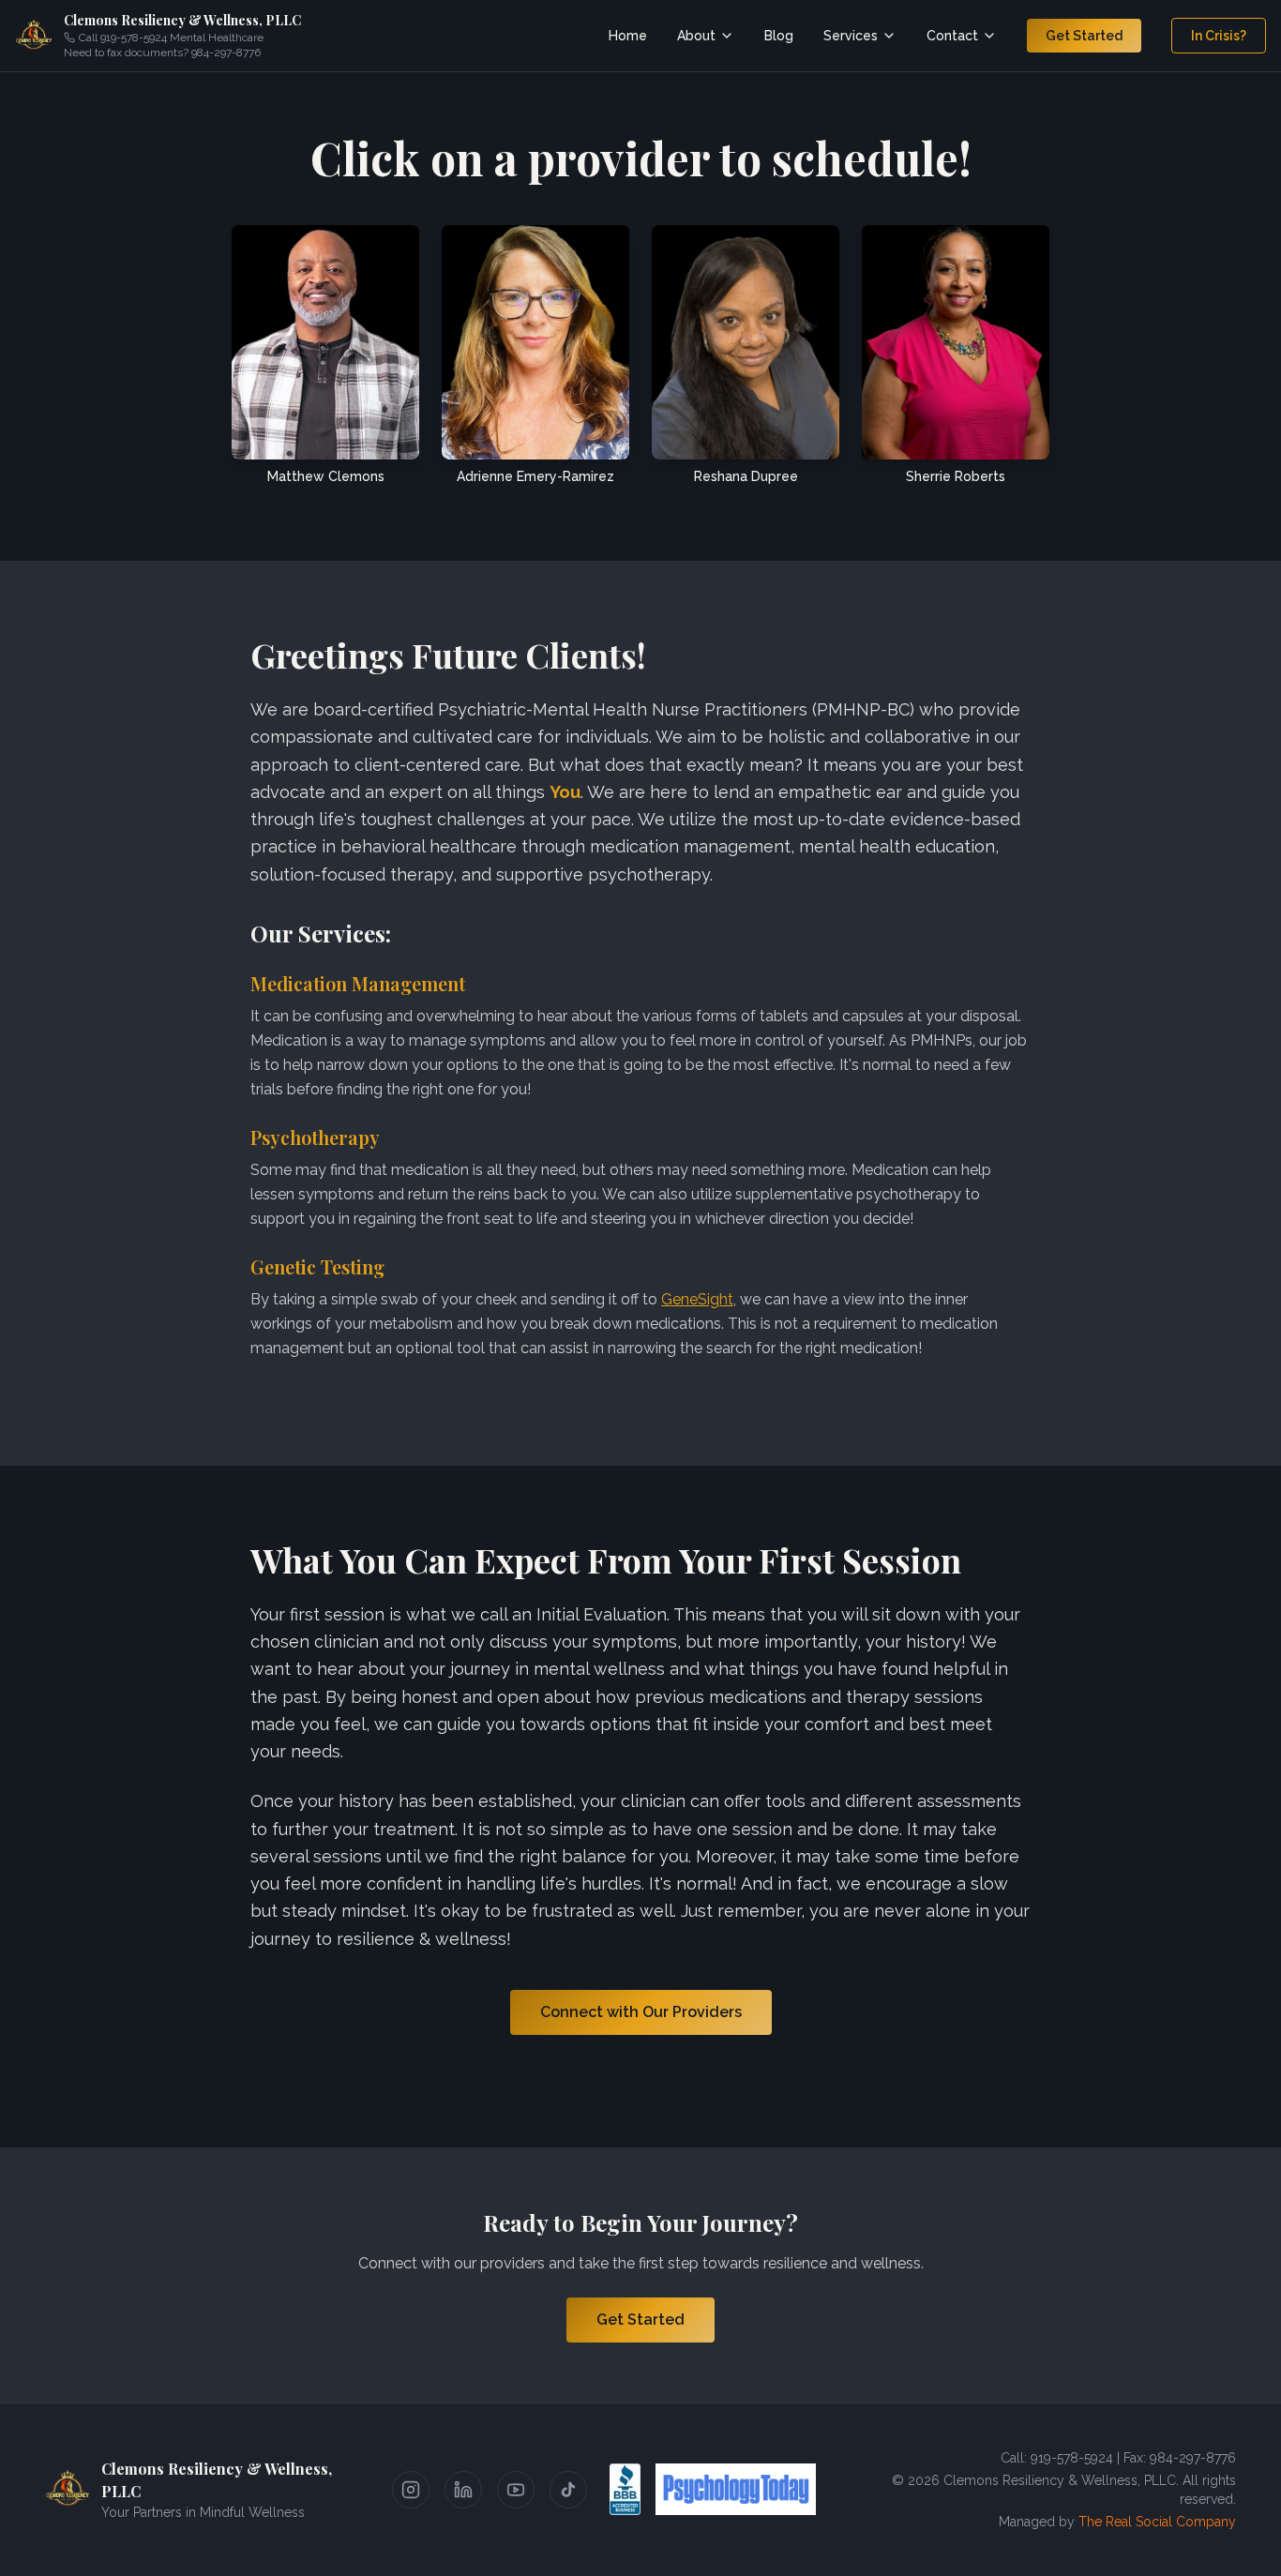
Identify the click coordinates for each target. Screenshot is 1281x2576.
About (696, 36)
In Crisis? (1219, 36)
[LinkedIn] (463, 2490)
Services (851, 36)
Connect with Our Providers (641, 2012)
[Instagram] (411, 2490)
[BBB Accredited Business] (625, 2490)
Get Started (1084, 36)
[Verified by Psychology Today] (736, 2490)
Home (628, 36)
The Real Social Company (1157, 2522)
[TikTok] (568, 2490)
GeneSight (697, 1299)
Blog (779, 36)
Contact (952, 36)
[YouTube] (516, 2490)
